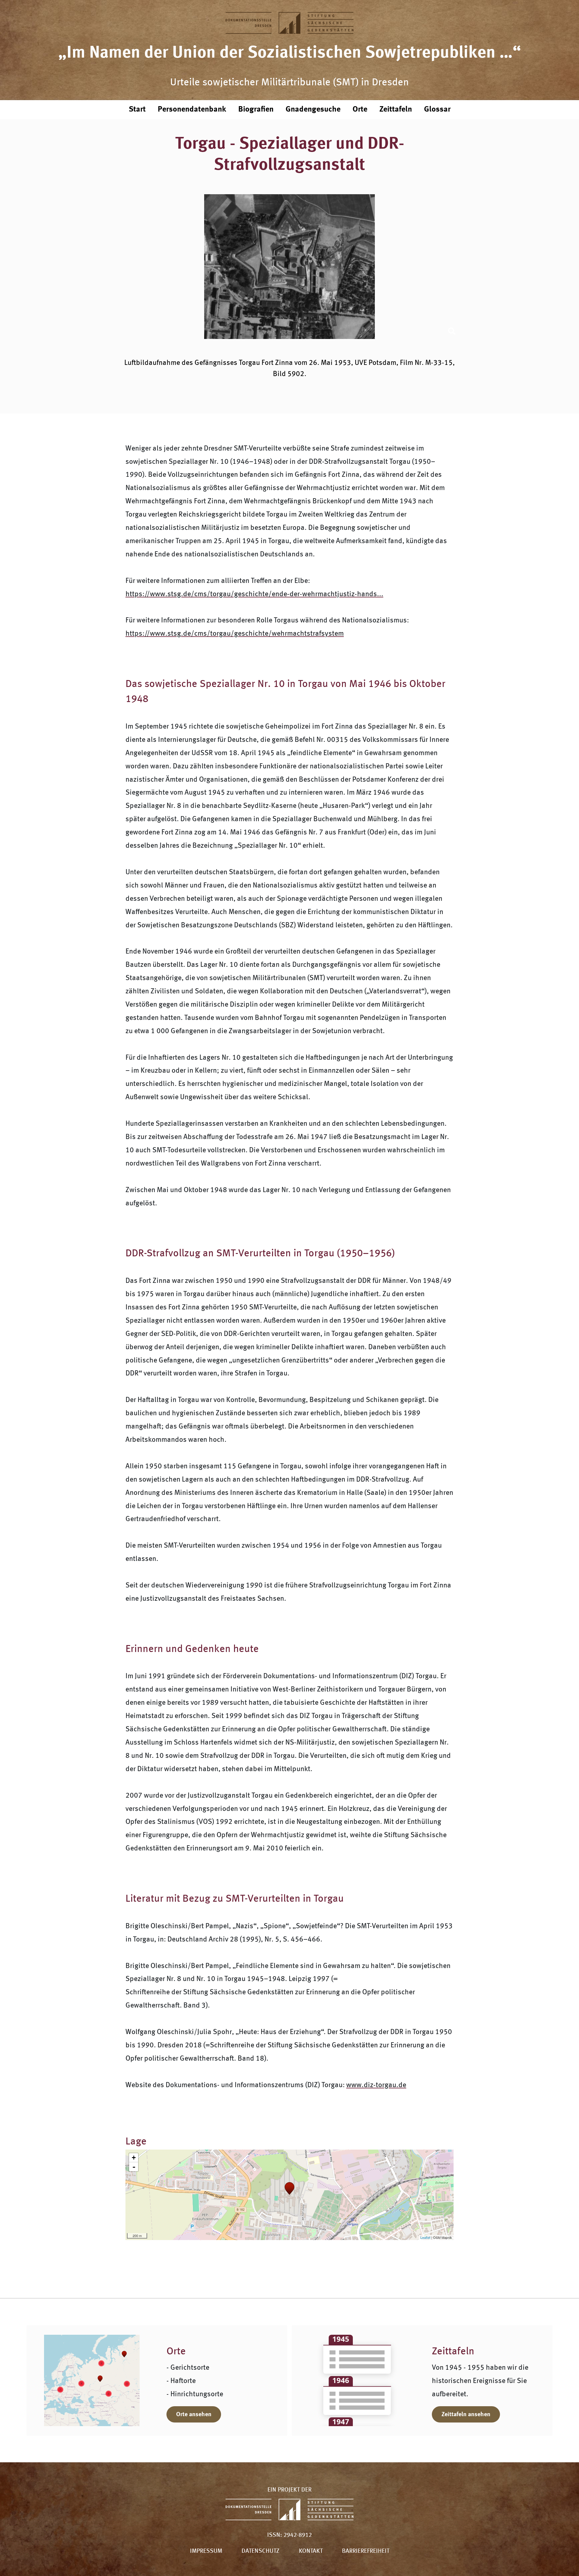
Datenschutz (261, 2551)
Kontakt (311, 2551)
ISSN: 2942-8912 (289, 2535)
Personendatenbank (192, 109)
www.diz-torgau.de (376, 2085)
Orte (360, 109)
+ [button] (134, 2158)
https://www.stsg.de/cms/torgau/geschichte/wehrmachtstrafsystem (235, 634)
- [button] (134, 2167)
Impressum (206, 2551)
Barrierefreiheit (366, 2551)
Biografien (256, 109)
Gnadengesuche (313, 109)
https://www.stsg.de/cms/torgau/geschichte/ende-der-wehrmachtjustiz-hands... (254, 594)
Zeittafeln (396, 109)
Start (137, 109)
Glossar (437, 109)
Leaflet (425, 2237)
